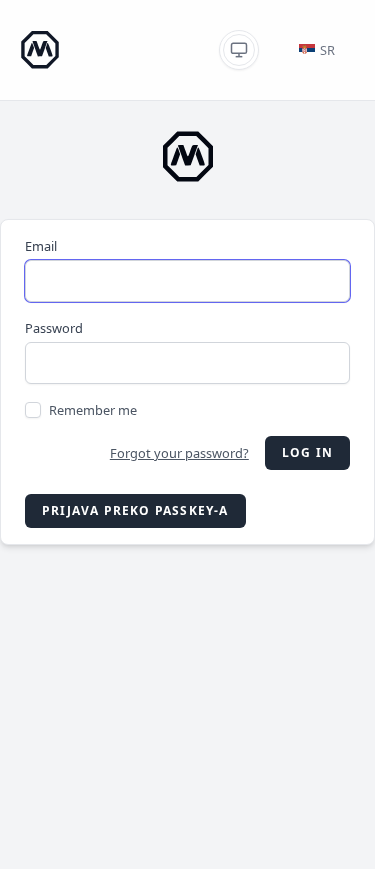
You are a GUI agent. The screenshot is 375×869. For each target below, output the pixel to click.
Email (41, 246)
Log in (307, 452)
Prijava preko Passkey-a (135, 510)
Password (54, 328)
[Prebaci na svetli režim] (239, 50)
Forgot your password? (179, 453)
